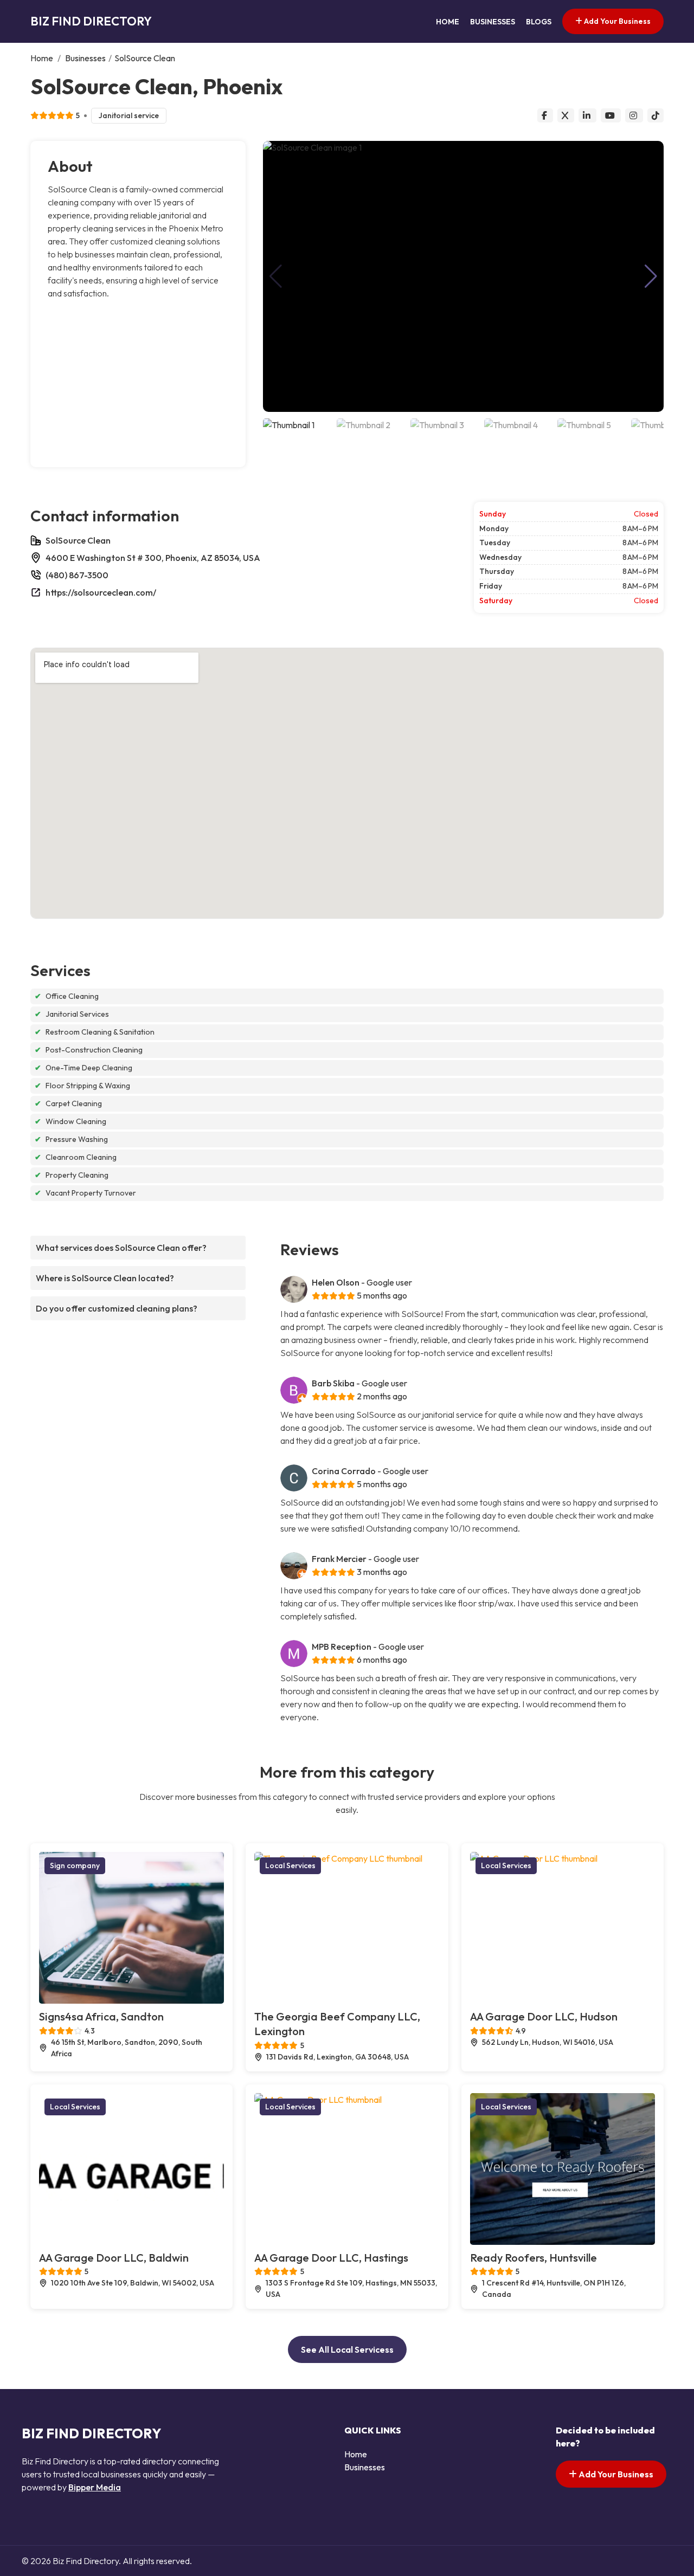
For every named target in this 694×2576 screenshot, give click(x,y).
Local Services (290, 1865)
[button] (651, 276)
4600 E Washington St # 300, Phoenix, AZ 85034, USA (153, 558)
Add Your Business (616, 21)
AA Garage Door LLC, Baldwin (114, 2258)
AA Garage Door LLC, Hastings (331, 2258)
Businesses (493, 22)
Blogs (539, 22)
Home (448, 22)
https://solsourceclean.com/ (101, 592)
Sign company (75, 1865)
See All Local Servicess (347, 2349)
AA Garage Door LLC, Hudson (544, 2016)
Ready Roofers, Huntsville (534, 2258)
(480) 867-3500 (77, 575)
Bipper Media (95, 2487)
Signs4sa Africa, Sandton (101, 2016)
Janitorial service (129, 115)
